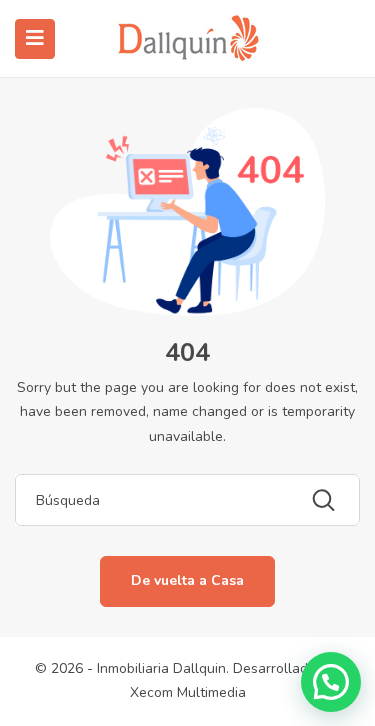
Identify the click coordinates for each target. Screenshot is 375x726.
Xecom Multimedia (188, 692)
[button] (331, 682)
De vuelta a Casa (187, 580)
